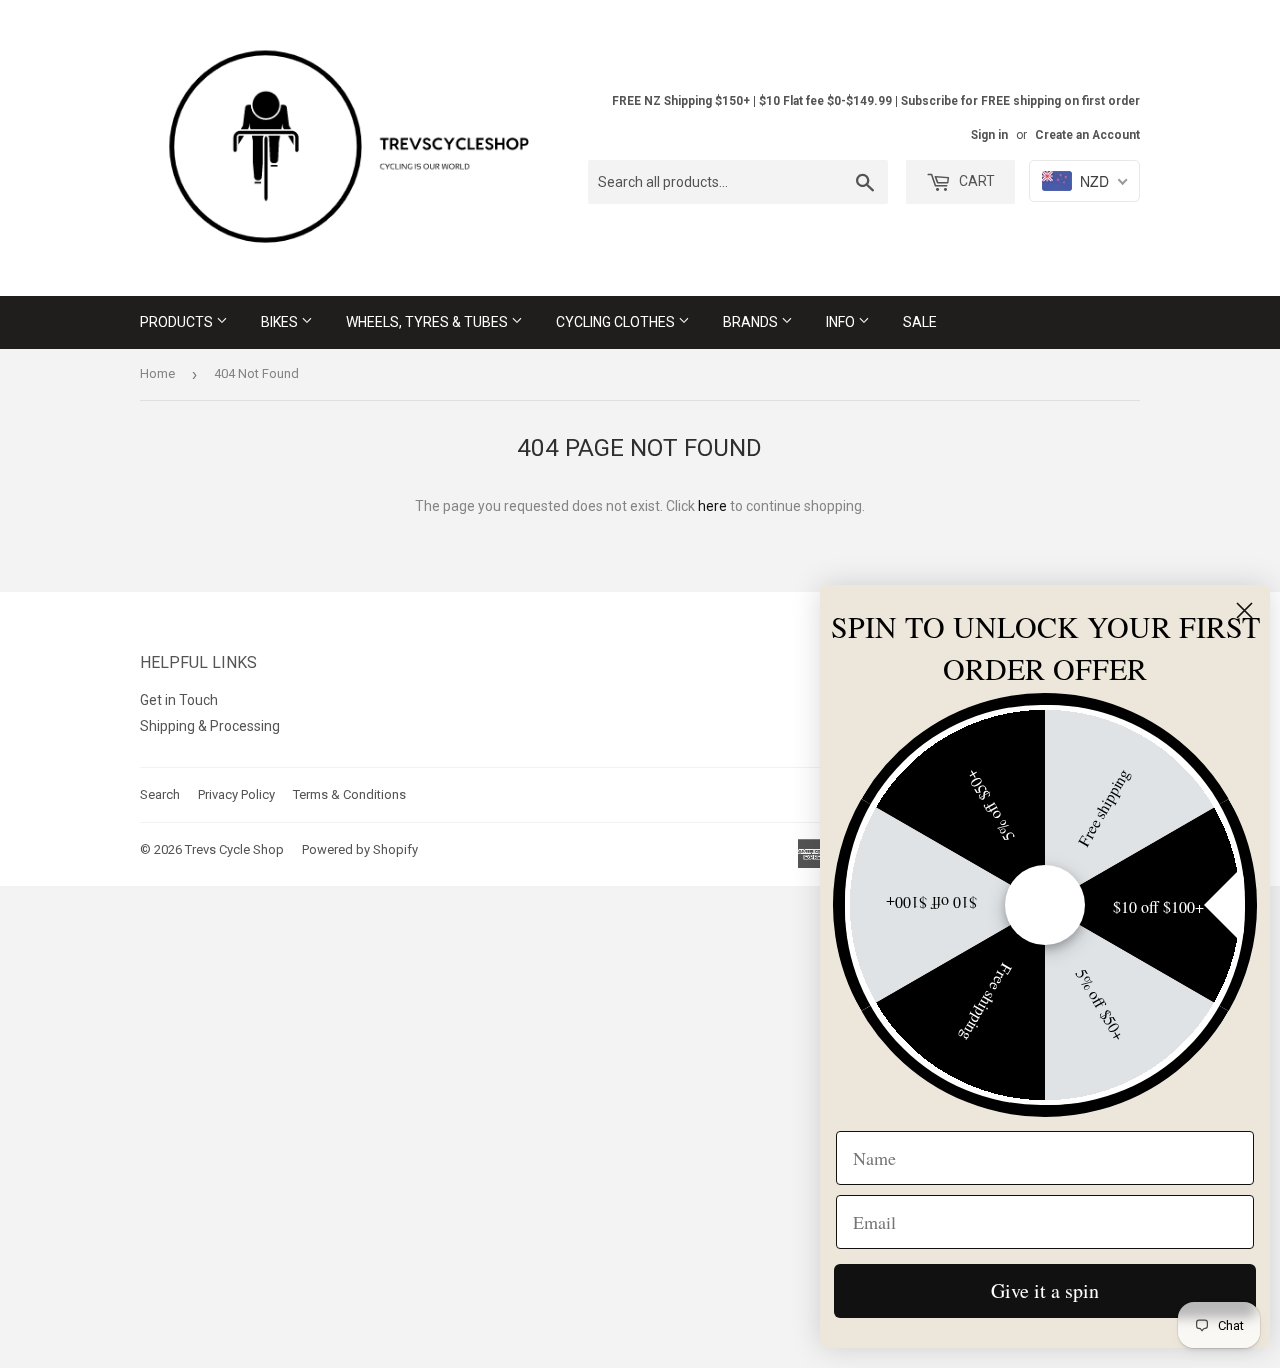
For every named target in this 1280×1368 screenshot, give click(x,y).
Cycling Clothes (617, 322)
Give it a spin (1045, 1290)
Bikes (281, 322)
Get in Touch (179, 700)
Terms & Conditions (349, 794)
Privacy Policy (236, 794)
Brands (752, 322)
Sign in (989, 135)
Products (178, 322)
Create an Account (1087, 135)
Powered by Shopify (360, 849)
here (712, 506)
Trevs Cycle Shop (234, 849)
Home (157, 373)
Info (842, 322)
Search (160, 794)
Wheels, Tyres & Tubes (428, 322)
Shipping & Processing (210, 726)
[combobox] (738, 182)
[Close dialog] (1244, 610)
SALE (920, 322)
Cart (975, 181)
